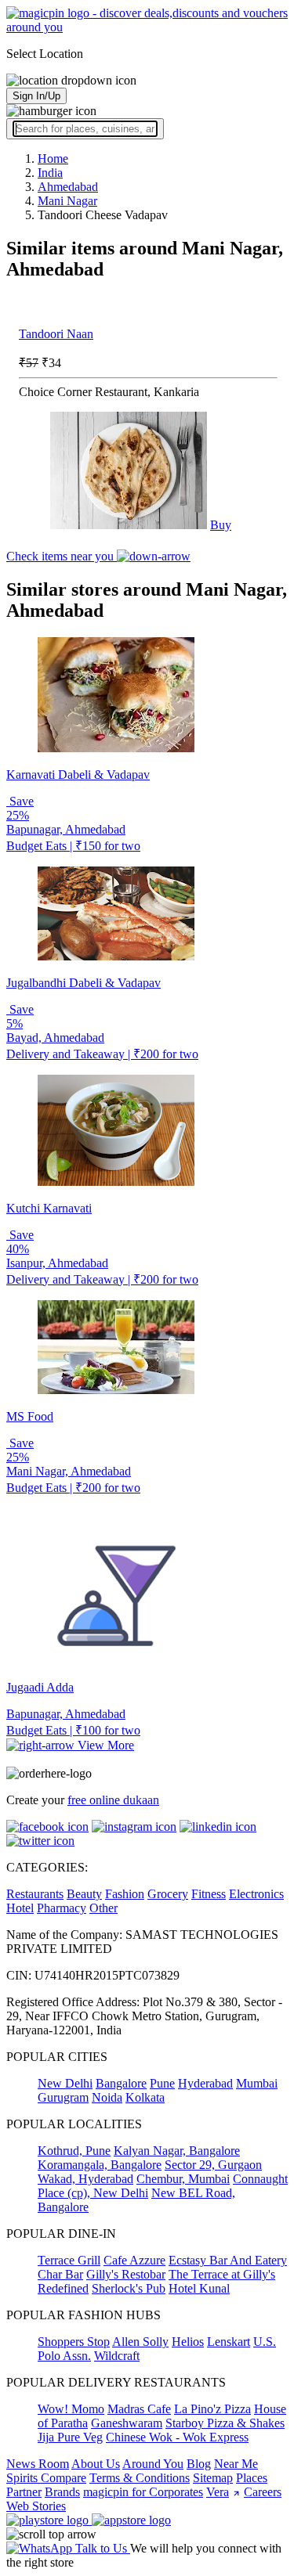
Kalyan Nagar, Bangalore (177, 2151)
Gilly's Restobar (126, 2274)
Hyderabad (205, 2083)
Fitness (209, 1894)
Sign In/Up (36, 96)
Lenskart (229, 2342)
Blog (199, 2464)
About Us (96, 2464)
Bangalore (121, 2083)
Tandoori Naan (56, 334)
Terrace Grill (69, 2260)
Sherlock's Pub (129, 2288)
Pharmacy (62, 1908)
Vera (218, 2492)
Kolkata (145, 2097)
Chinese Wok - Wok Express (177, 2437)
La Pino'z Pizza (212, 2409)
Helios (188, 2342)
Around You (153, 2464)
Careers (263, 2492)
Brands (62, 2492)
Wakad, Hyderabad (85, 2179)
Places (252, 2478)
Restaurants (35, 1894)
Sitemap (213, 2478)
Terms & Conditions (140, 2478)
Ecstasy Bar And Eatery (228, 2260)
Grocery (168, 1894)
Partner (24, 2492)
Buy (221, 525)
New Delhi (65, 2083)
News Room (38, 2464)
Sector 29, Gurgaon (213, 2165)
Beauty (84, 1894)
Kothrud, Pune (74, 2151)
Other (103, 1908)
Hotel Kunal (199, 2288)
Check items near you (62, 556)
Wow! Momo (71, 2409)
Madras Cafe (139, 2409)
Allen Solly (140, 2342)
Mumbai (257, 2083)
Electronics (256, 1894)
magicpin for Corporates (143, 2492)
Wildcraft (117, 2356)
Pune (162, 2083)
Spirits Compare (46, 2478)
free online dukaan (113, 1800)
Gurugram (63, 2097)
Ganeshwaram (127, 2423)
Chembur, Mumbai (183, 2179)
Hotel (20, 1908)
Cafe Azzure (134, 2260)
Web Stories (36, 2506)
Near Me (236, 2464)
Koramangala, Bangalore (100, 2165)
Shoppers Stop (74, 2342)
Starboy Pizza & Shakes (225, 2423)
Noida (107, 2097)
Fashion (125, 1894)
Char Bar (60, 2274)
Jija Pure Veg (70, 2437)
